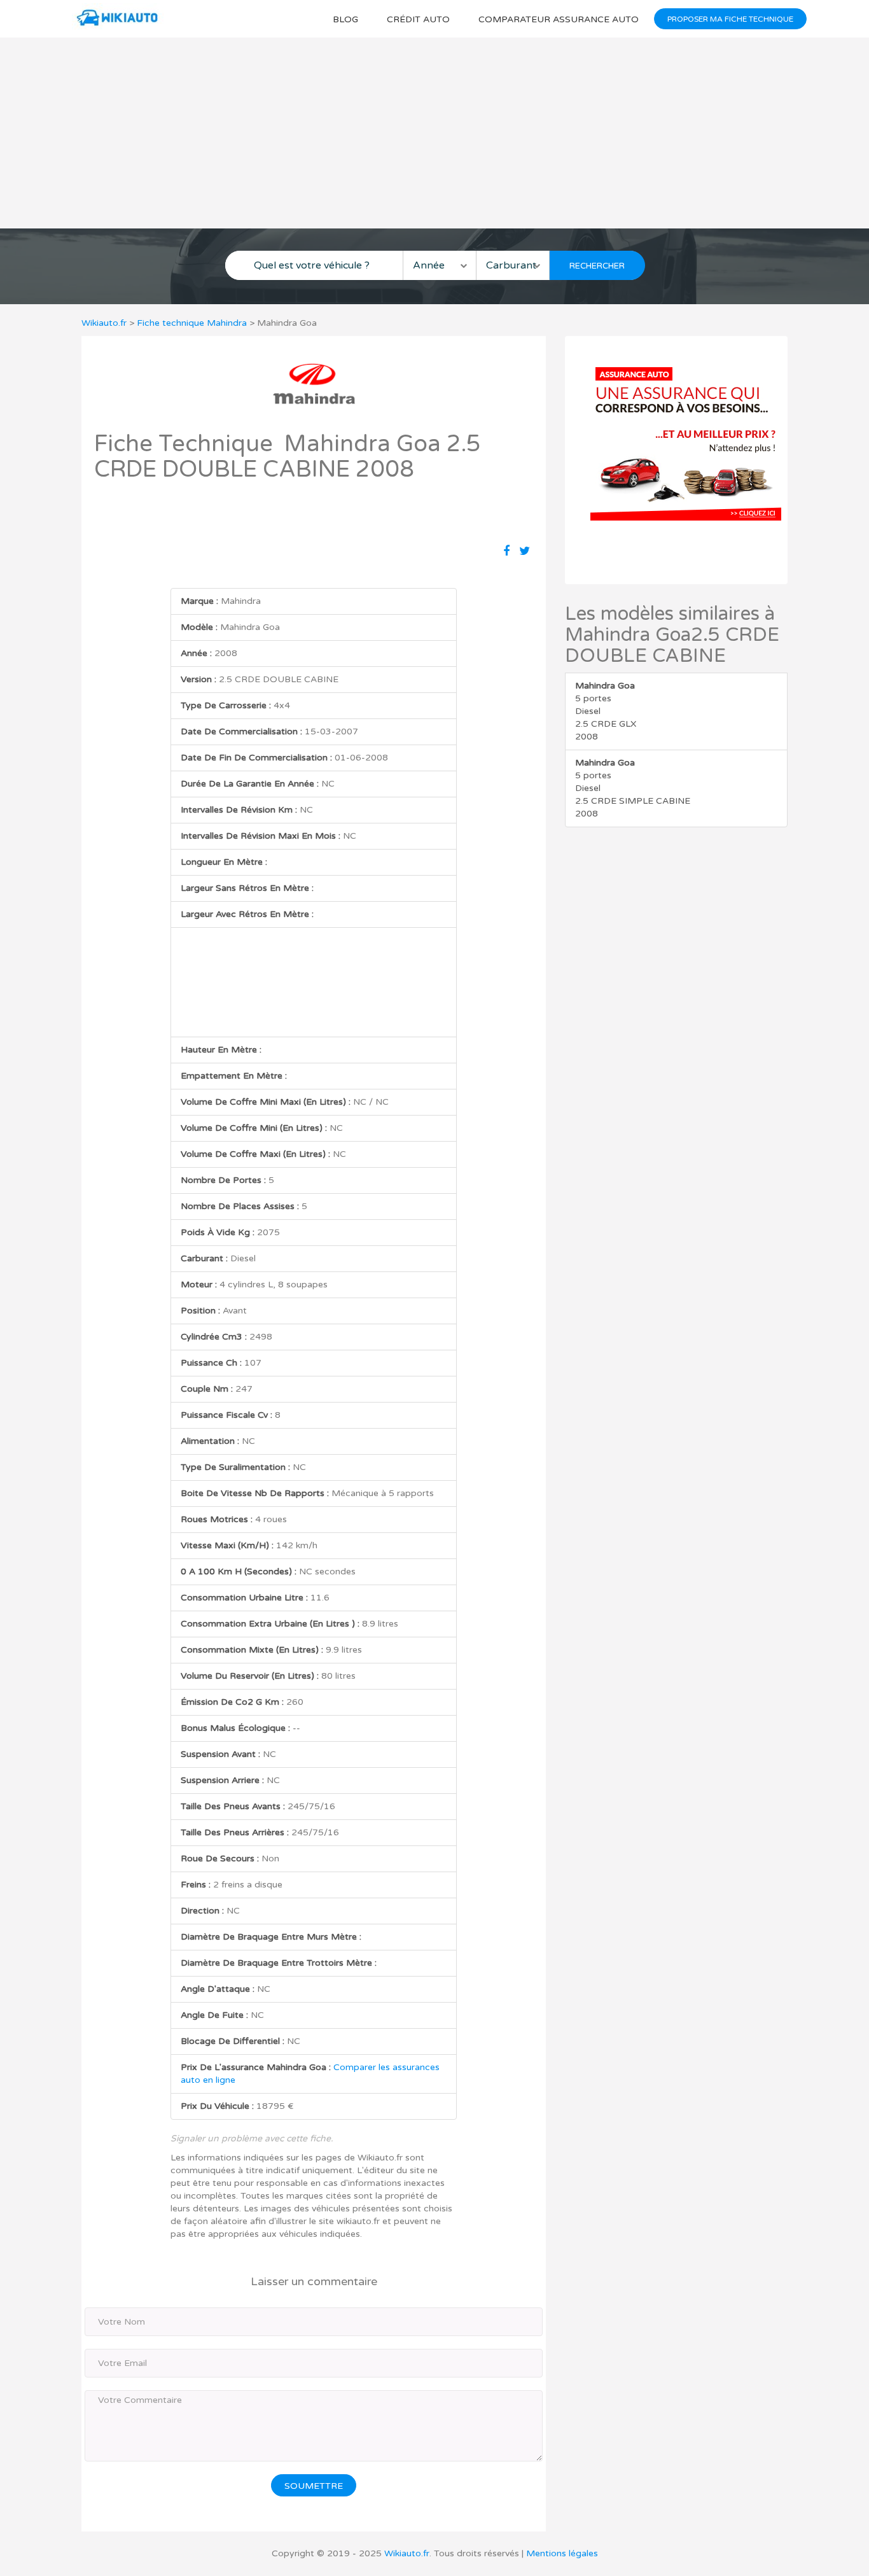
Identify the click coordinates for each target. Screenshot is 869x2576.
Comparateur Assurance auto (559, 19)
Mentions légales (562, 2553)
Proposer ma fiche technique (730, 19)
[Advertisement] (434, 133)
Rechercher (597, 266)
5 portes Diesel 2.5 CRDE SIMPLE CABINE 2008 (633, 788)
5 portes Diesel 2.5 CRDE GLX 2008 (606, 711)
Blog (345, 19)
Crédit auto (418, 19)
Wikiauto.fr (104, 323)
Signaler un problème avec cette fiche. (252, 2138)
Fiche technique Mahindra (192, 323)
